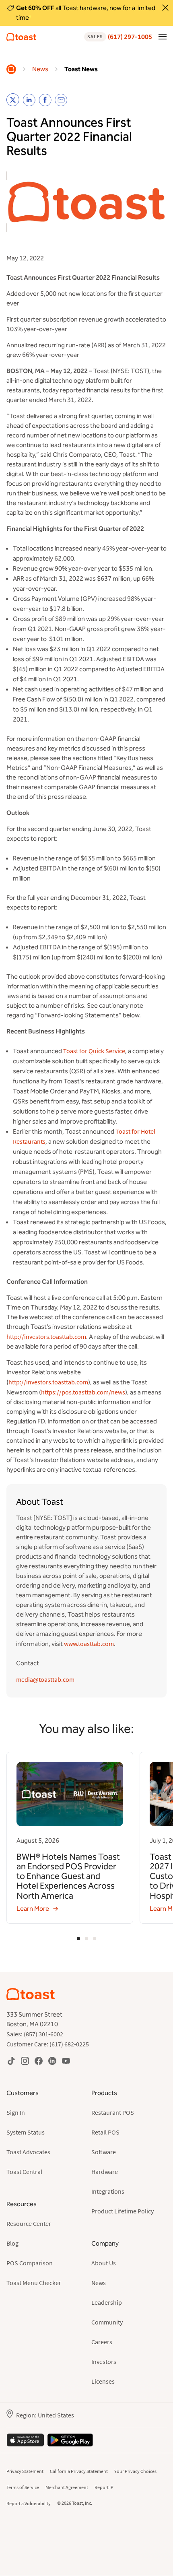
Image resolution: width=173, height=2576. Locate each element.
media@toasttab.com (45, 1679)
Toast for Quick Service (94, 1051)
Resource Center (29, 2223)
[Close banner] (165, 8)
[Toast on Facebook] (39, 2061)
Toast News (81, 69)
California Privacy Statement (79, 2471)
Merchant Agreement (67, 2487)
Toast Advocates (28, 2152)
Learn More (33, 1909)
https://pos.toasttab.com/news (83, 1392)
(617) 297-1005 (120, 37)
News (40, 69)
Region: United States (45, 2415)
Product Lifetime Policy (123, 2211)
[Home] (11, 69)
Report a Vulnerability (29, 2503)
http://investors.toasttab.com (46, 1336)
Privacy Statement (25, 2471)
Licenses (103, 2381)
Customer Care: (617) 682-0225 (48, 2044)
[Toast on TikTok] (11, 2061)
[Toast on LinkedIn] (52, 2061)
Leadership (107, 2302)
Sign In (16, 2112)
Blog (12, 2243)
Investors (104, 2362)
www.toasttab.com (89, 1644)
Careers (102, 2342)
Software (104, 2152)
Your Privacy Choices (135, 2471)
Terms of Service (23, 2487)
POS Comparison (30, 2263)
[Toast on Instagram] (25, 2061)
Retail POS (105, 2132)
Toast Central (24, 2172)
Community (107, 2322)
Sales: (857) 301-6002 (35, 2034)
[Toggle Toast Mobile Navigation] (163, 36)
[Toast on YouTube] (66, 2061)
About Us (104, 2263)
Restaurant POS (113, 2112)
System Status (26, 2132)
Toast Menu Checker (34, 2283)
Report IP (104, 2487)
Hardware (105, 2172)
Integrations (108, 2191)
